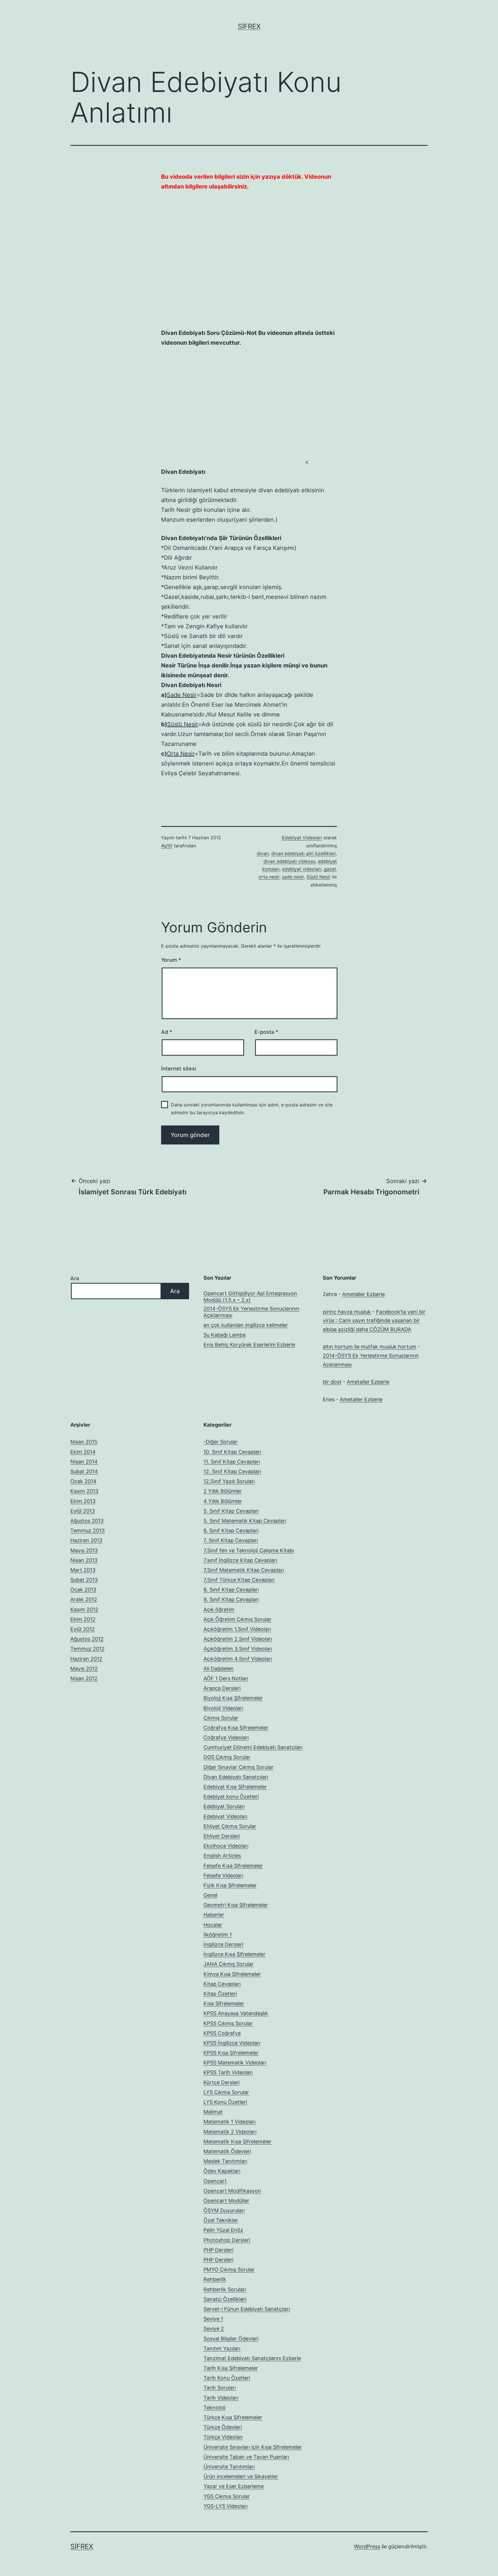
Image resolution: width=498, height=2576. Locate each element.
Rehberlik (215, 2279)
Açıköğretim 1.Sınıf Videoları (237, 1629)
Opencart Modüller (226, 2201)
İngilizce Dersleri (223, 1944)
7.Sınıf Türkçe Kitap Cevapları (239, 1580)
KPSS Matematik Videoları (235, 2063)
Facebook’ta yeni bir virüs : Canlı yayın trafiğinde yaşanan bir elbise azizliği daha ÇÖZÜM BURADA (374, 1321)
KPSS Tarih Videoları (228, 2072)
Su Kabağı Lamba (225, 1335)
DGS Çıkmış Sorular (227, 1757)
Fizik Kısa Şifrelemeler (230, 1885)
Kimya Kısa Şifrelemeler (232, 1974)
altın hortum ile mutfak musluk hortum (369, 1347)
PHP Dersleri (218, 2250)
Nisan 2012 (84, 1678)
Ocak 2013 (83, 1590)
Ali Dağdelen (219, 1669)
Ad (167, 1032)
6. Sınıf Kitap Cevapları (231, 1531)
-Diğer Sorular (220, 1442)
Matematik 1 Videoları (230, 2122)
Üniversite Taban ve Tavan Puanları (246, 2457)
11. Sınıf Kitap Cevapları (232, 1462)
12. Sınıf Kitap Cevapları (232, 1471)
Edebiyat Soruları (224, 1806)
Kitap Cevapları (222, 1984)
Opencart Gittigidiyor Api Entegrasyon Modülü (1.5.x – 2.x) (250, 1297)
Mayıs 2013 (84, 1550)
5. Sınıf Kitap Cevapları (231, 1511)
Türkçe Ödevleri (223, 2427)
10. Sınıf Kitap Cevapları (232, 1452)
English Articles (222, 1856)
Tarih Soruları (220, 2388)
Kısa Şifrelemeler (224, 2003)
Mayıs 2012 (84, 1669)
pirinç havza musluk (347, 1312)
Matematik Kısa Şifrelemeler (237, 2142)
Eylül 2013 (83, 1511)
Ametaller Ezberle (363, 1294)
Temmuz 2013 (87, 1531)
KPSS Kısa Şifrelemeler (231, 2053)
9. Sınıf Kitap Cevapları (231, 1599)
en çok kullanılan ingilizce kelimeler (246, 1325)
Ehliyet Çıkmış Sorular (230, 1826)
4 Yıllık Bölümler (223, 1501)
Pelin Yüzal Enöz (223, 2230)
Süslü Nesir (318, 877)
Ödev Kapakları (222, 2171)
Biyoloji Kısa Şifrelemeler (233, 1698)
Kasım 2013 (84, 1491)
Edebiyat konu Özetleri (231, 1797)
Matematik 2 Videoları (230, 2132)
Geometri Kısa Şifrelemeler (236, 1905)
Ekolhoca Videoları (226, 1846)
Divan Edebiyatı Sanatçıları (236, 1777)
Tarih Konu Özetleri (227, 2378)
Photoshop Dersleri (227, 2240)
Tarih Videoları (221, 2398)
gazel (330, 869)
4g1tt (167, 846)
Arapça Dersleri (222, 1688)
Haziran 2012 (86, 1659)
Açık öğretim (219, 1609)
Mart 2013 (83, 1570)
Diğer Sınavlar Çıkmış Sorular (238, 1767)
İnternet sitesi (179, 1069)
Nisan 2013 (84, 1560)
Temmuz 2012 (87, 1649)
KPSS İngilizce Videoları (232, 2043)
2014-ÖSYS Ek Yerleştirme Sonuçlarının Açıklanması (251, 1312)
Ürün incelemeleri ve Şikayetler (241, 2476)
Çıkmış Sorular (221, 1718)
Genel (210, 1895)
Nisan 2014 (84, 1462)
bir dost (332, 1382)
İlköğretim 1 (218, 1935)
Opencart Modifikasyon (232, 2191)
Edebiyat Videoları (302, 838)
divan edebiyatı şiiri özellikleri (303, 853)
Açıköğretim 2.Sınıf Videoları (238, 1639)
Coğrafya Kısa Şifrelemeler (236, 1728)
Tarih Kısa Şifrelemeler (231, 2368)
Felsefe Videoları (223, 1876)
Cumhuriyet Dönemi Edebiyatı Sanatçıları (253, 1747)
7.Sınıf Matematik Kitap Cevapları (244, 1570)
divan (263, 853)
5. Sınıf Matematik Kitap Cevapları (245, 1521)
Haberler (214, 1915)
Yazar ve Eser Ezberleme (234, 2486)
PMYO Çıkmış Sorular (229, 2269)
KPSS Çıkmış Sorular (228, 2023)
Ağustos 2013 (87, 1521)
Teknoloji (214, 2408)
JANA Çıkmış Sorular (229, 1964)
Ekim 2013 (83, 1501)
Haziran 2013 (86, 1540)
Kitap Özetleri (220, 1994)
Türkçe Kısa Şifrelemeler (233, 2417)
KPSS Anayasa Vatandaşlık (236, 2013)
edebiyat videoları (302, 869)
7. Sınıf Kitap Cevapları (231, 1540)
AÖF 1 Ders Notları (226, 1678)
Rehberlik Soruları (225, 2289)
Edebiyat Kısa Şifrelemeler (235, 1787)
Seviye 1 (213, 2319)
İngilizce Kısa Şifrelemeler (234, 1954)
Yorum (171, 960)
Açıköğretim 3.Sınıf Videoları (238, 1649)
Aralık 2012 (84, 1599)
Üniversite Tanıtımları (229, 2467)
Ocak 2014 (83, 1481)
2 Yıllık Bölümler (223, 1491)
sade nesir (293, 877)
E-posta (266, 1032)
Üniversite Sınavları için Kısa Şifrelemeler (253, 2447)
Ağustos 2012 (87, 1639)
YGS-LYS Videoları (226, 2506)
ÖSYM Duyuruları (224, 2210)
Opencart (215, 2181)
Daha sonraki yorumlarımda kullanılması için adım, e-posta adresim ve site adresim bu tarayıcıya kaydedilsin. (252, 1109)
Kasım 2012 (84, 1609)
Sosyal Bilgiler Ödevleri (231, 2339)
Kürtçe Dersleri (221, 2082)
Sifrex (249, 26)
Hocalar (213, 1925)
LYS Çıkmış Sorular (226, 2092)
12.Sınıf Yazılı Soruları (229, 1481)
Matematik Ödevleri (227, 2151)
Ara (75, 1278)
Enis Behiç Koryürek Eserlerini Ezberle (249, 1345)
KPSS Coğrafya (222, 2033)
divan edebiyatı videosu (289, 861)
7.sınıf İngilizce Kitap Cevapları (240, 1560)
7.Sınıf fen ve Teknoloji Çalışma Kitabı (249, 1550)
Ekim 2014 (83, 1452)
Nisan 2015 (84, 1442)
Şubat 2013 (84, 1580)
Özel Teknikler (221, 2220)
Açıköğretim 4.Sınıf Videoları (238, 1659)
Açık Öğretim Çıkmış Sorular (237, 1619)
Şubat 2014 (84, 1471)
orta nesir (269, 877)
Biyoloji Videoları (223, 1708)
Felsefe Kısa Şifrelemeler (233, 1866)
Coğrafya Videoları (226, 1737)
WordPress (367, 2546)
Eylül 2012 (83, 1629)
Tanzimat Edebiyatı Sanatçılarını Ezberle (252, 2358)
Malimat (213, 2112)
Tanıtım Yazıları (222, 2348)
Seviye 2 (214, 2329)
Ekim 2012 (83, 1619)
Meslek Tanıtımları (225, 2161)
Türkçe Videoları (223, 2437)
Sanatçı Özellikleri (225, 2299)
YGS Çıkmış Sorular (227, 2496)
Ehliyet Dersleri (222, 1836)
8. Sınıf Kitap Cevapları (231, 1590)
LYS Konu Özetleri (225, 2102)
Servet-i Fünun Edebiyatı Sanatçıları (247, 2309)
